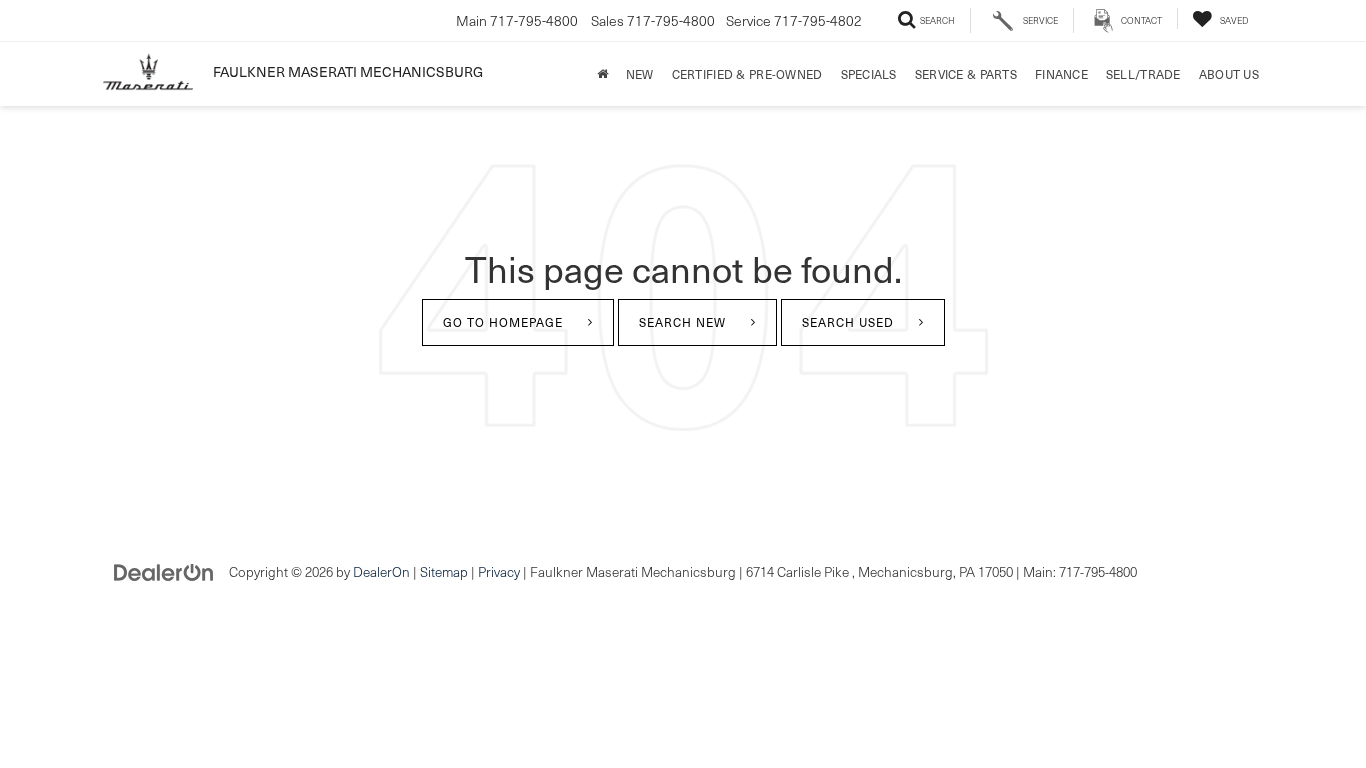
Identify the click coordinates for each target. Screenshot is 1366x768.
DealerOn (381, 571)
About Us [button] (1229, 74)
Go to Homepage (503, 322)
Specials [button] (869, 74)
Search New (682, 322)
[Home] (602, 74)
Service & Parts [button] (966, 74)
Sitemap (444, 571)
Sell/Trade (1143, 74)
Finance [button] (1061, 74)
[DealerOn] (164, 570)
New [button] (640, 74)
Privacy (499, 571)
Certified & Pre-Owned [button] (747, 74)
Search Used (848, 322)
